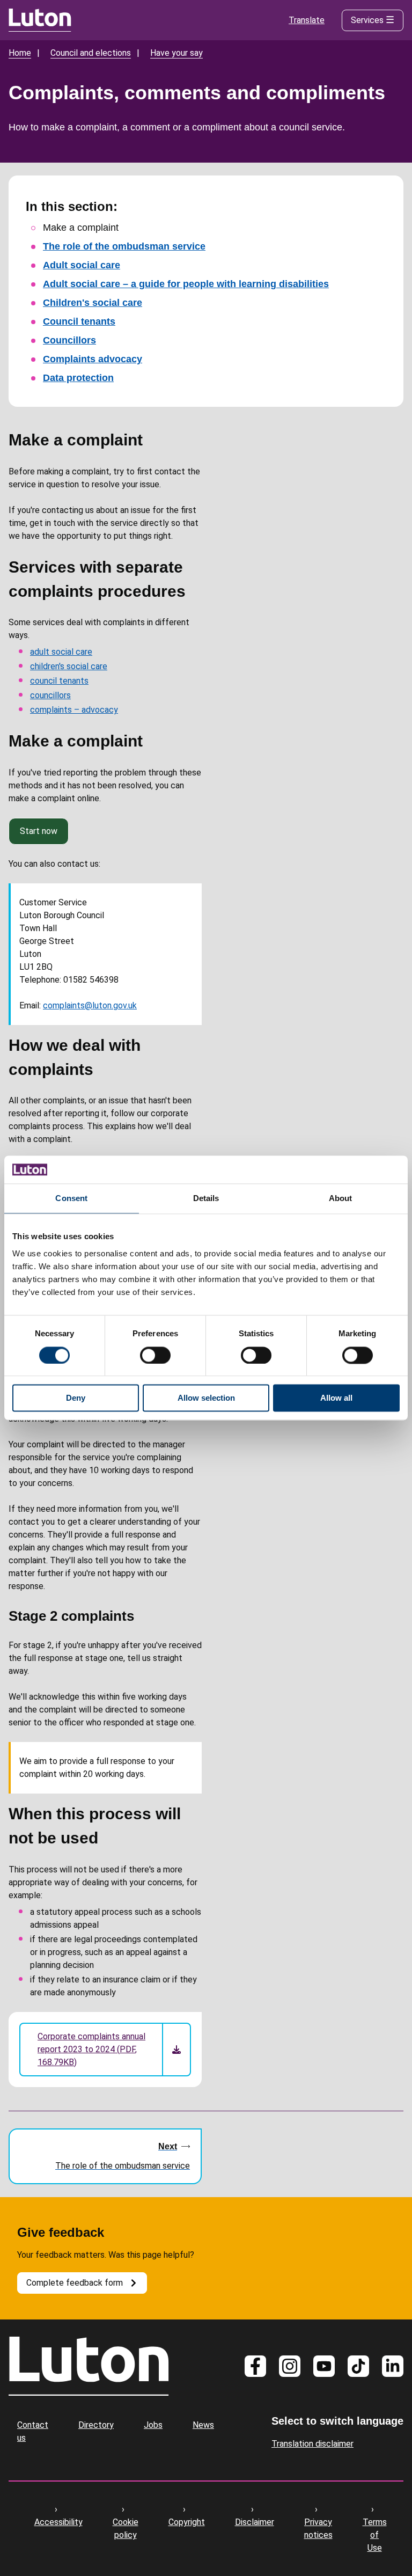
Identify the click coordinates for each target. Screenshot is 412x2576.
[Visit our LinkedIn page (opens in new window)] (393, 2366)
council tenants (59, 681)
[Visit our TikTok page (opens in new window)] (358, 2366)
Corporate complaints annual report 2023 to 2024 (91, 2049)
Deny (76, 1398)
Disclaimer (255, 2522)
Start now (39, 831)
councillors (50, 695)
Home (20, 53)
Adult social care (82, 265)
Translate (307, 20)
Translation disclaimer (312, 2444)
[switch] (155, 1355)
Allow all (336, 1398)
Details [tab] (206, 1199)
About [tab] (341, 1199)
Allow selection (206, 1398)
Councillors (69, 340)
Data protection (78, 378)
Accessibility (58, 2522)
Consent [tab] (71, 1199)
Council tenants (79, 321)
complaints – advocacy (74, 710)
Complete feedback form (75, 2283)
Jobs (153, 2425)
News (203, 2425)
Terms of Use (375, 2535)
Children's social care (93, 303)
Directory (96, 2425)
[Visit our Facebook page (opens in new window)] (255, 2366)
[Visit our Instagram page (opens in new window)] (290, 2366)
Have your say (176, 53)
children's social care (69, 666)
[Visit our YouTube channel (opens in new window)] (324, 2366)
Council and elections (91, 53)
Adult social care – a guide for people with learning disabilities (186, 284)
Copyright (187, 2522)
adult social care (61, 652)
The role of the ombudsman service (124, 246)
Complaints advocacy (93, 359)
